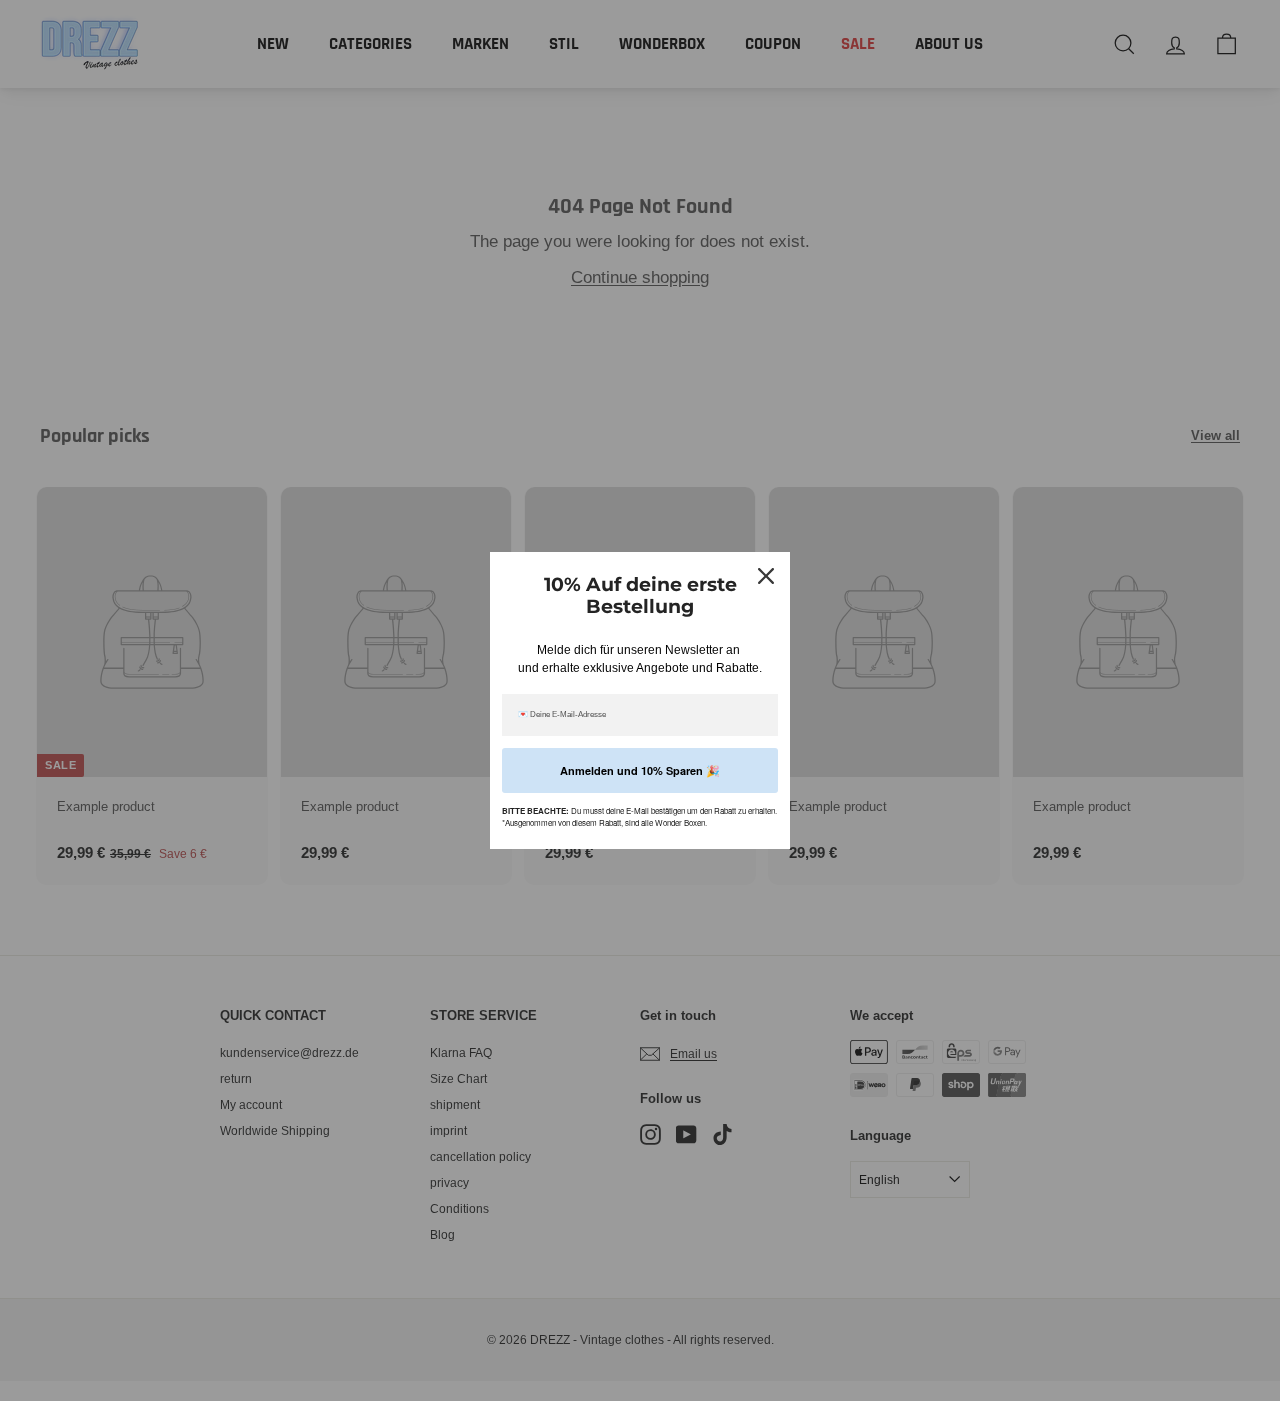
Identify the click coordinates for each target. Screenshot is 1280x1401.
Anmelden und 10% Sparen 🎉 (640, 770)
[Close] (766, 576)
